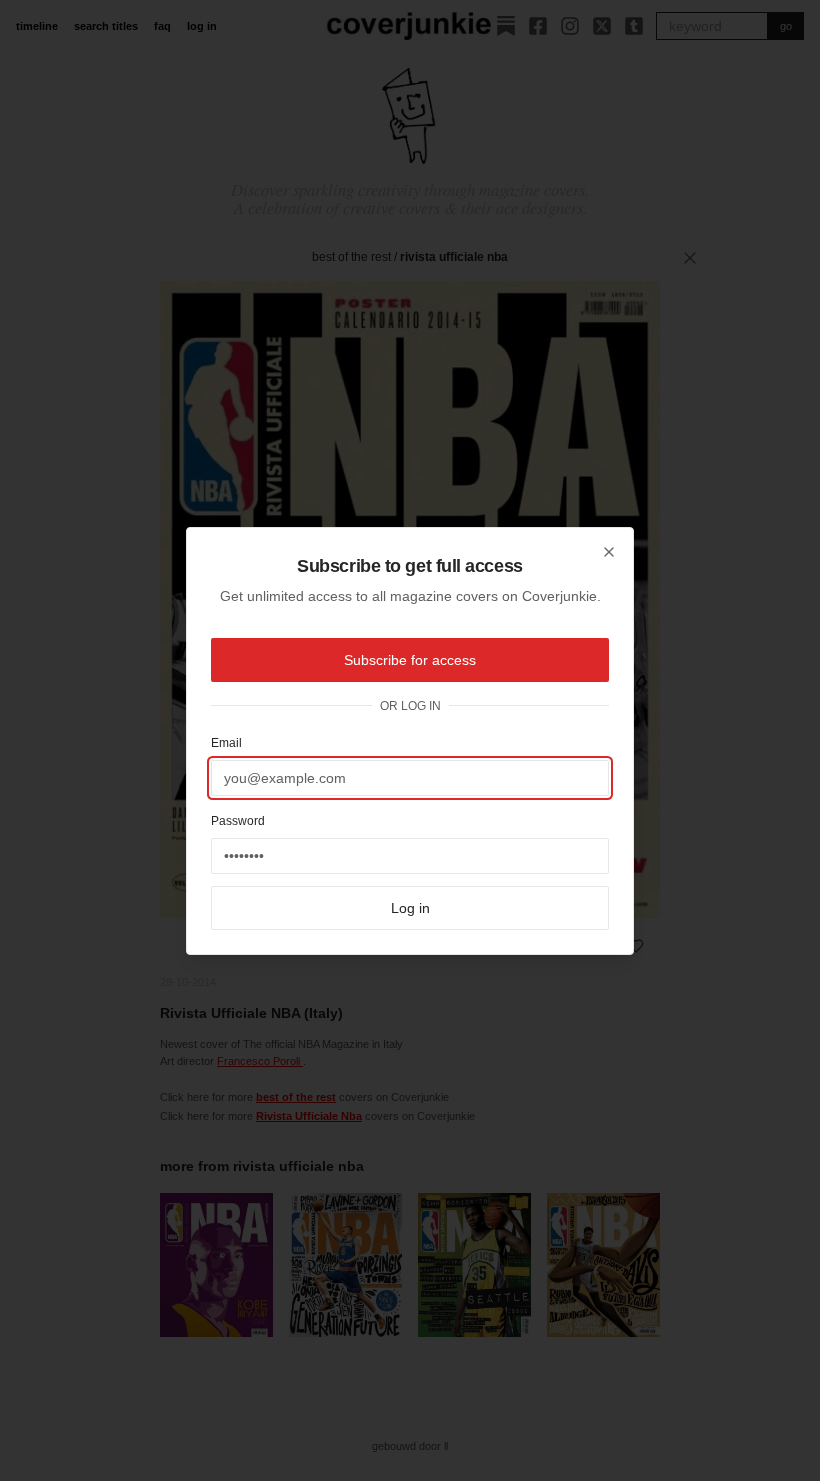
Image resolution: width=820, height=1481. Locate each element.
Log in (410, 908)
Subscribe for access (410, 660)
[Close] (609, 552)
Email (226, 743)
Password (238, 821)
